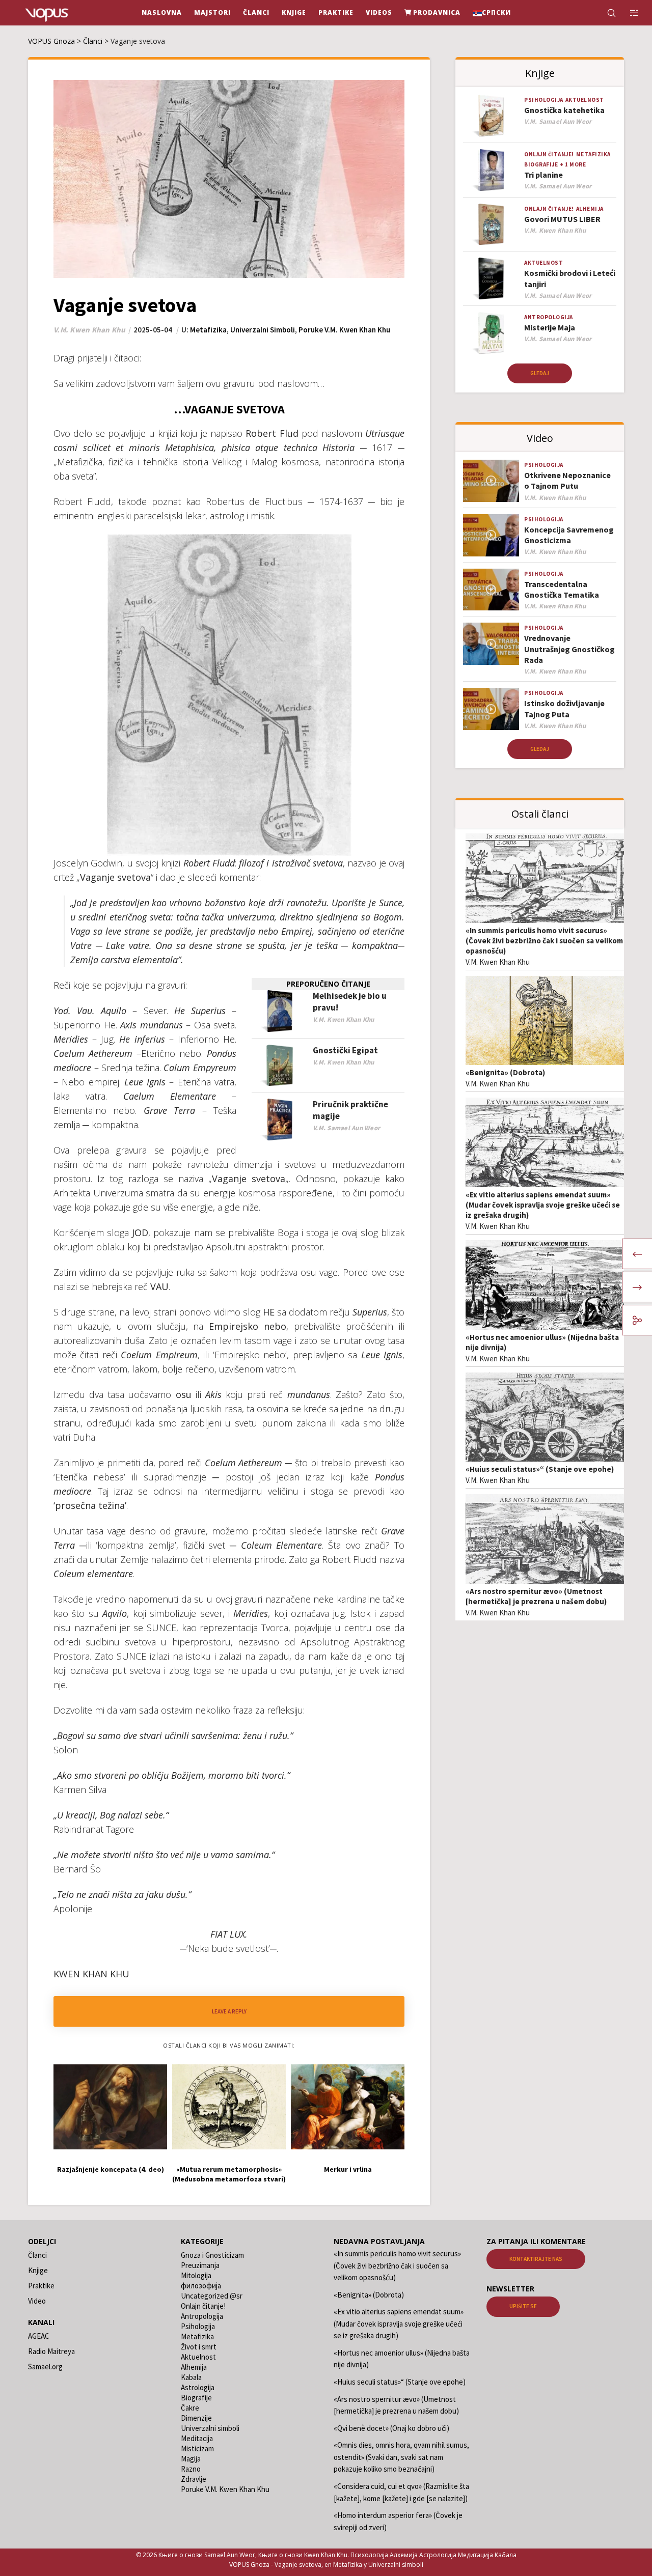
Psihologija (544, 100)
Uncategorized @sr (212, 2296)
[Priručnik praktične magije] (280, 1120)
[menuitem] (492, 13)
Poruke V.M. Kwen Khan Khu (344, 330)
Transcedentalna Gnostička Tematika (562, 589)
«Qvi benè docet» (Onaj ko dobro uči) (391, 2428)
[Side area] (628, 13)
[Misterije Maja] (491, 333)
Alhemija (590, 209)
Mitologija (196, 2275)
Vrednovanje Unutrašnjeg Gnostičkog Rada (569, 649)
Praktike (41, 2286)
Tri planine (544, 175)
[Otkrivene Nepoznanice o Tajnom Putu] (491, 481)
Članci (37, 2255)
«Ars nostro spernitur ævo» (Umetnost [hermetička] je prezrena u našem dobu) (536, 1596)
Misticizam (197, 2448)
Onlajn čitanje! (549, 154)
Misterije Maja (550, 327)
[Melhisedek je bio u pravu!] (280, 1011)
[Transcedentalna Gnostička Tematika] (491, 590)
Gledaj (540, 373)
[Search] (605, 13)
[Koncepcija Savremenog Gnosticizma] (491, 535)
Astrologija (198, 2387)
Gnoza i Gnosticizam (212, 2255)
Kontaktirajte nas (536, 2259)
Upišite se (523, 2306)
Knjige (38, 2270)
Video (37, 2301)
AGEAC (39, 2336)
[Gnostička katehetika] (491, 116)
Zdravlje (194, 2479)
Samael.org (45, 2367)
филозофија (201, 2286)
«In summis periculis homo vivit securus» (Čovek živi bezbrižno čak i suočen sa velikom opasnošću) (544, 941)
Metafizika (208, 330)
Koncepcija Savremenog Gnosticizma (569, 535)
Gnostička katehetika (564, 110)
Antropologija (549, 317)
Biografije (541, 164)
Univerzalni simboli (263, 330)
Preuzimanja (200, 2265)
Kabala (191, 2377)
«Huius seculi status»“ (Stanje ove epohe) (540, 1469)
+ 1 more (573, 164)
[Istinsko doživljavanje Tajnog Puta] (491, 709)
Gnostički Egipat (345, 1050)
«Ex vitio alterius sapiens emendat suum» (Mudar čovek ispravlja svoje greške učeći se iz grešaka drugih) (543, 1205)
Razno (191, 2469)
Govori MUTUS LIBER (562, 219)
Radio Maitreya (51, 2351)
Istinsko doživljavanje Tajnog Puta (564, 708)
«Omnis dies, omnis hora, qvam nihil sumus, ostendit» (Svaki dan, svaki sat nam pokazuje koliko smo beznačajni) (401, 2457)
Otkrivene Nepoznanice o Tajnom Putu (567, 480)
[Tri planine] (491, 170)
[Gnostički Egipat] (280, 1066)
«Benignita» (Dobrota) (505, 1072)
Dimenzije (196, 2418)
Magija (191, 2459)
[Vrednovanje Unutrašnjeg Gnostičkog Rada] (491, 644)
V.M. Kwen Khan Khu (498, 962)
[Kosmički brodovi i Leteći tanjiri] (491, 279)
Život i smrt (199, 2347)
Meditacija (197, 2438)
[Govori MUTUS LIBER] (491, 225)
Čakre (190, 2408)
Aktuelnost (585, 100)
